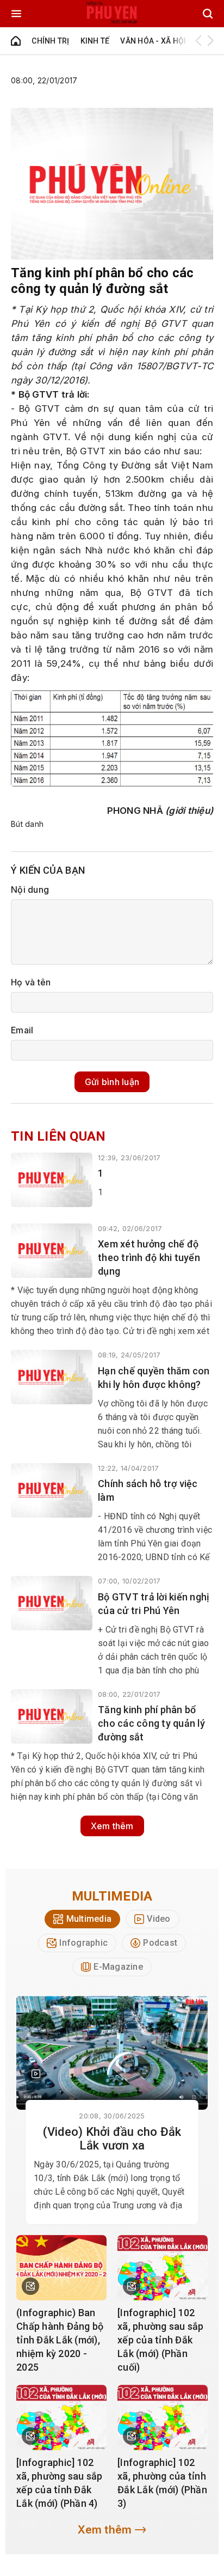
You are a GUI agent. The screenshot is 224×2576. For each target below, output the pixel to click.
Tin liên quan (58, 1136)
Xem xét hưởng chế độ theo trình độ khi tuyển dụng (149, 1257)
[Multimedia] (112, 2053)
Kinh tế (95, 41)
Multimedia (112, 1896)
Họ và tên (31, 982)
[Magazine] (36, 2074)
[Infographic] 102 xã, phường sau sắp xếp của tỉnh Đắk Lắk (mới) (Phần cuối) (161, 2340)
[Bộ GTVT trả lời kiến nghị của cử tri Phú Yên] (52, 1603)
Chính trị (50, 41)
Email (22, 1030)
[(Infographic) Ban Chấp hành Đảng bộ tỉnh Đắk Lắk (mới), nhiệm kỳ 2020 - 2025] (61, 2268)
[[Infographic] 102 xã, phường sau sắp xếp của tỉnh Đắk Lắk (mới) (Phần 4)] (61, 2417)
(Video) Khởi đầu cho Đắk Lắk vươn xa (112, 2139)
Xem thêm (112, 1826)
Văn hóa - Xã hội (153, 41)
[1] (52, 1180)
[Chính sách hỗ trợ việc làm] (52, 1490)
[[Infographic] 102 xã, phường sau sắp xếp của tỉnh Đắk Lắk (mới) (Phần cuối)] (163, 2268)
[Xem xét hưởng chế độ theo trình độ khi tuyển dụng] (52, 1251)
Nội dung (30, 890)
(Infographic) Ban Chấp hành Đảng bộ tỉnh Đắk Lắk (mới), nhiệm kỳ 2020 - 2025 (60, 2340)
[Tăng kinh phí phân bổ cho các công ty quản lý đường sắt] (52, 1716)
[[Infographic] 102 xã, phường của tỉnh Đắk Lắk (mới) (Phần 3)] (163, 2417)
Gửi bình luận (112, 1082)
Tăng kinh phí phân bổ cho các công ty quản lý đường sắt (151, 1723)
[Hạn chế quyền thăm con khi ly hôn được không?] (52, 1377)
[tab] (82, 1919)
